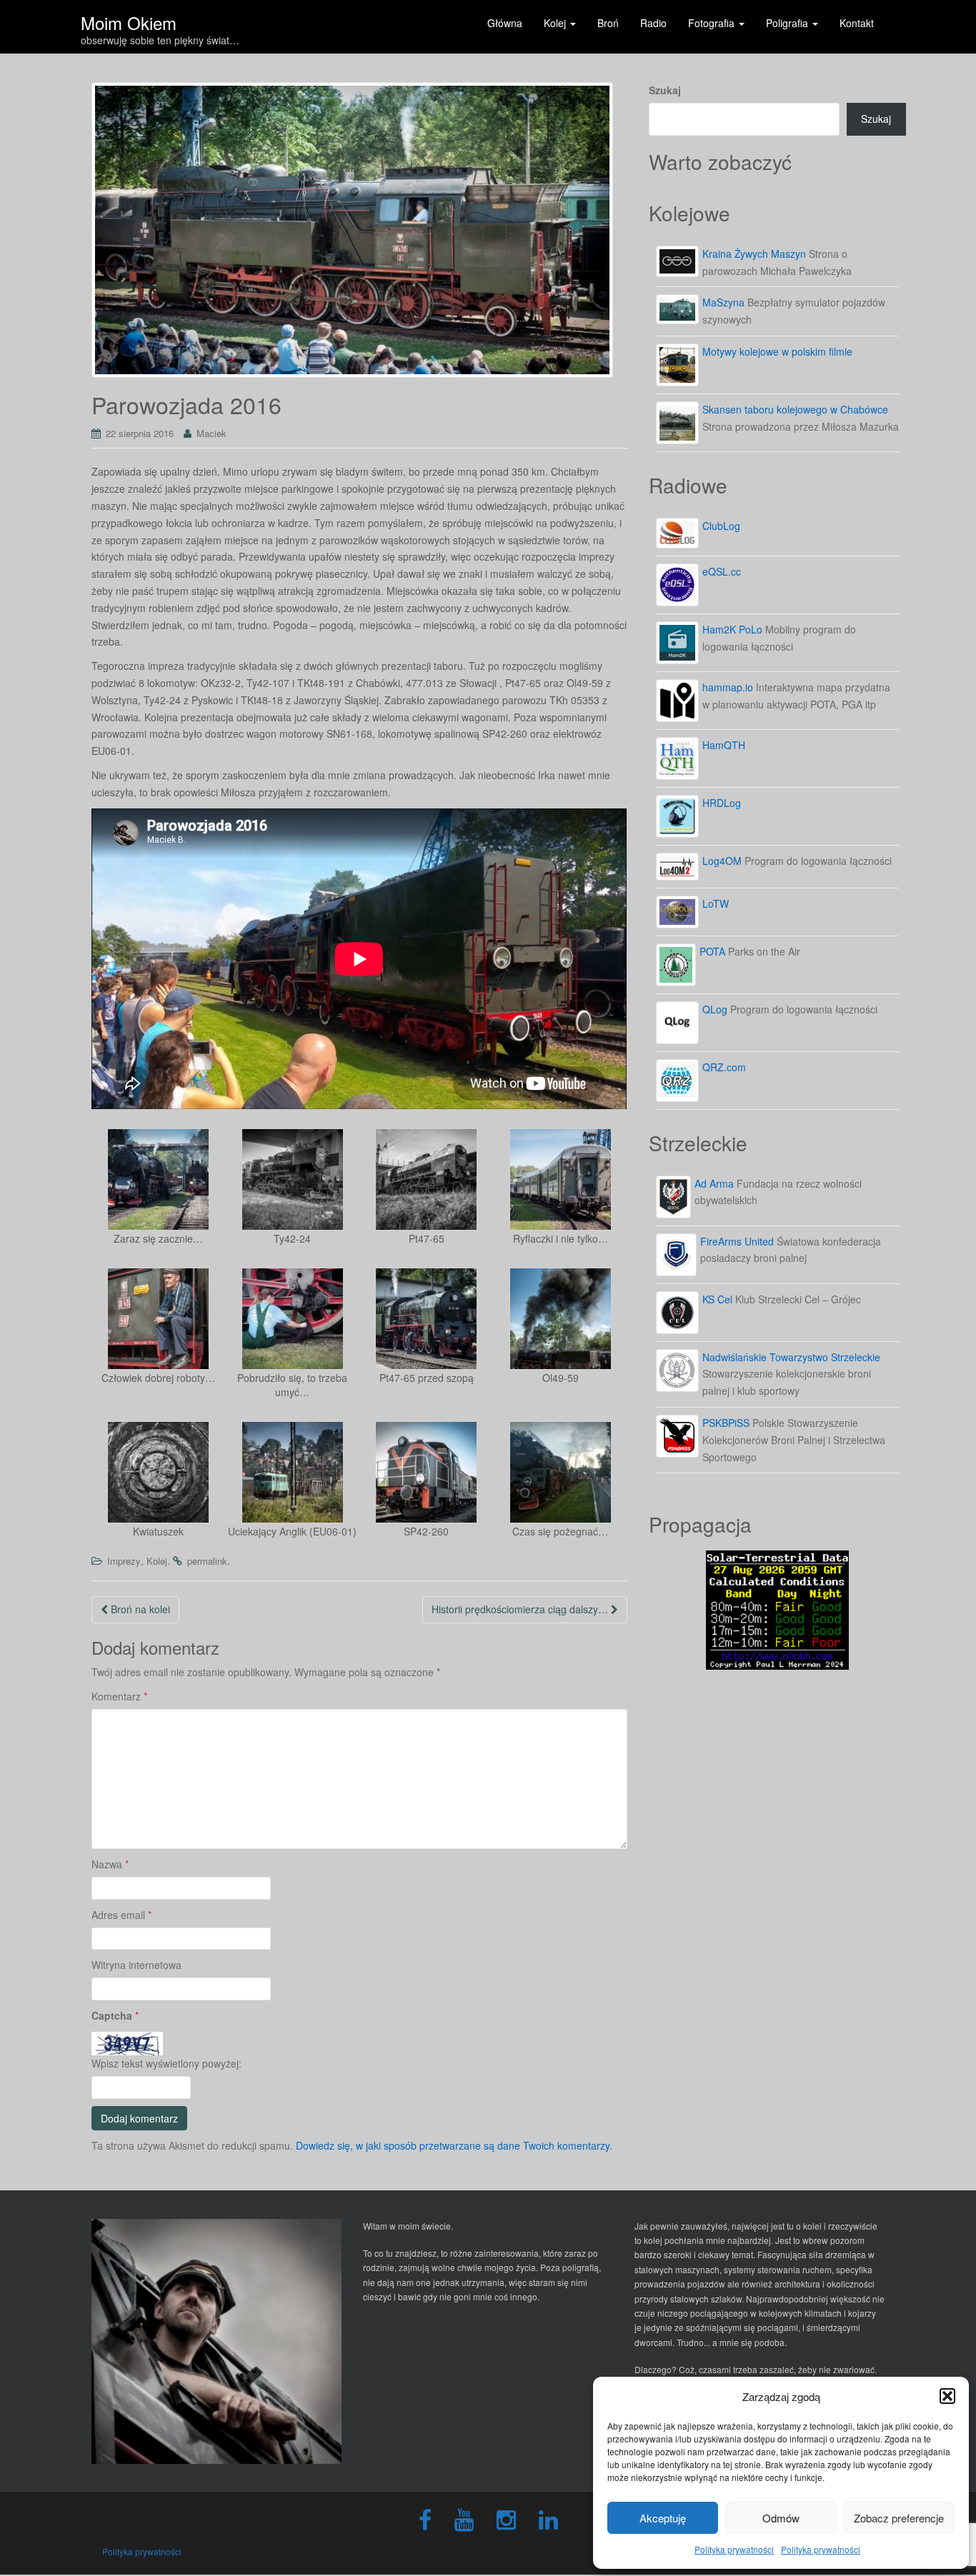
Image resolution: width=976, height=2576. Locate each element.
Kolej (157, 1561)
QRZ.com (724, 1067)
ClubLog (721, 526)
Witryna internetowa (136, 1965)
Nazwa (110, 1864)
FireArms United (737, 1241)
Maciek (211, 433)
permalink (207, 1561)
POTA (712, 951)
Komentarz (119, 1696)
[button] (947, 2396)
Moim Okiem (129, 18)
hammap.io (728, 687)
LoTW (716, 903)
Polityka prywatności (734, 2549)
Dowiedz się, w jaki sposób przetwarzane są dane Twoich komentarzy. (454, 2145)
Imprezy (124, 1561)
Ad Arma (714, 1183)
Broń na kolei (139, 1609)
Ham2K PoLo (732, 629)
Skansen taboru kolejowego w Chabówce (795, 409)
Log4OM (722, 861)
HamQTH (724, 745)
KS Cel (717, 1299)
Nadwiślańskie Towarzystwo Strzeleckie (791, 1357)
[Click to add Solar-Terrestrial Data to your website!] (777, 1608)
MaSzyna (723, 302)
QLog (715, 1009)
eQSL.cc (722, 571)
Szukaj (665, 90)
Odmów (781, 2518)
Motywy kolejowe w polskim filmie (777, 351)
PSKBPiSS (726, 1423)
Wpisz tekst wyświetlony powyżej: (166, 2063)
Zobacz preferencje (899, 2518)
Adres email (121, 1915)
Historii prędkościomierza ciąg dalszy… (521, 1609)
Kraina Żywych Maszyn (754, 254)
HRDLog (722, 803)
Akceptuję (663, 2518)
